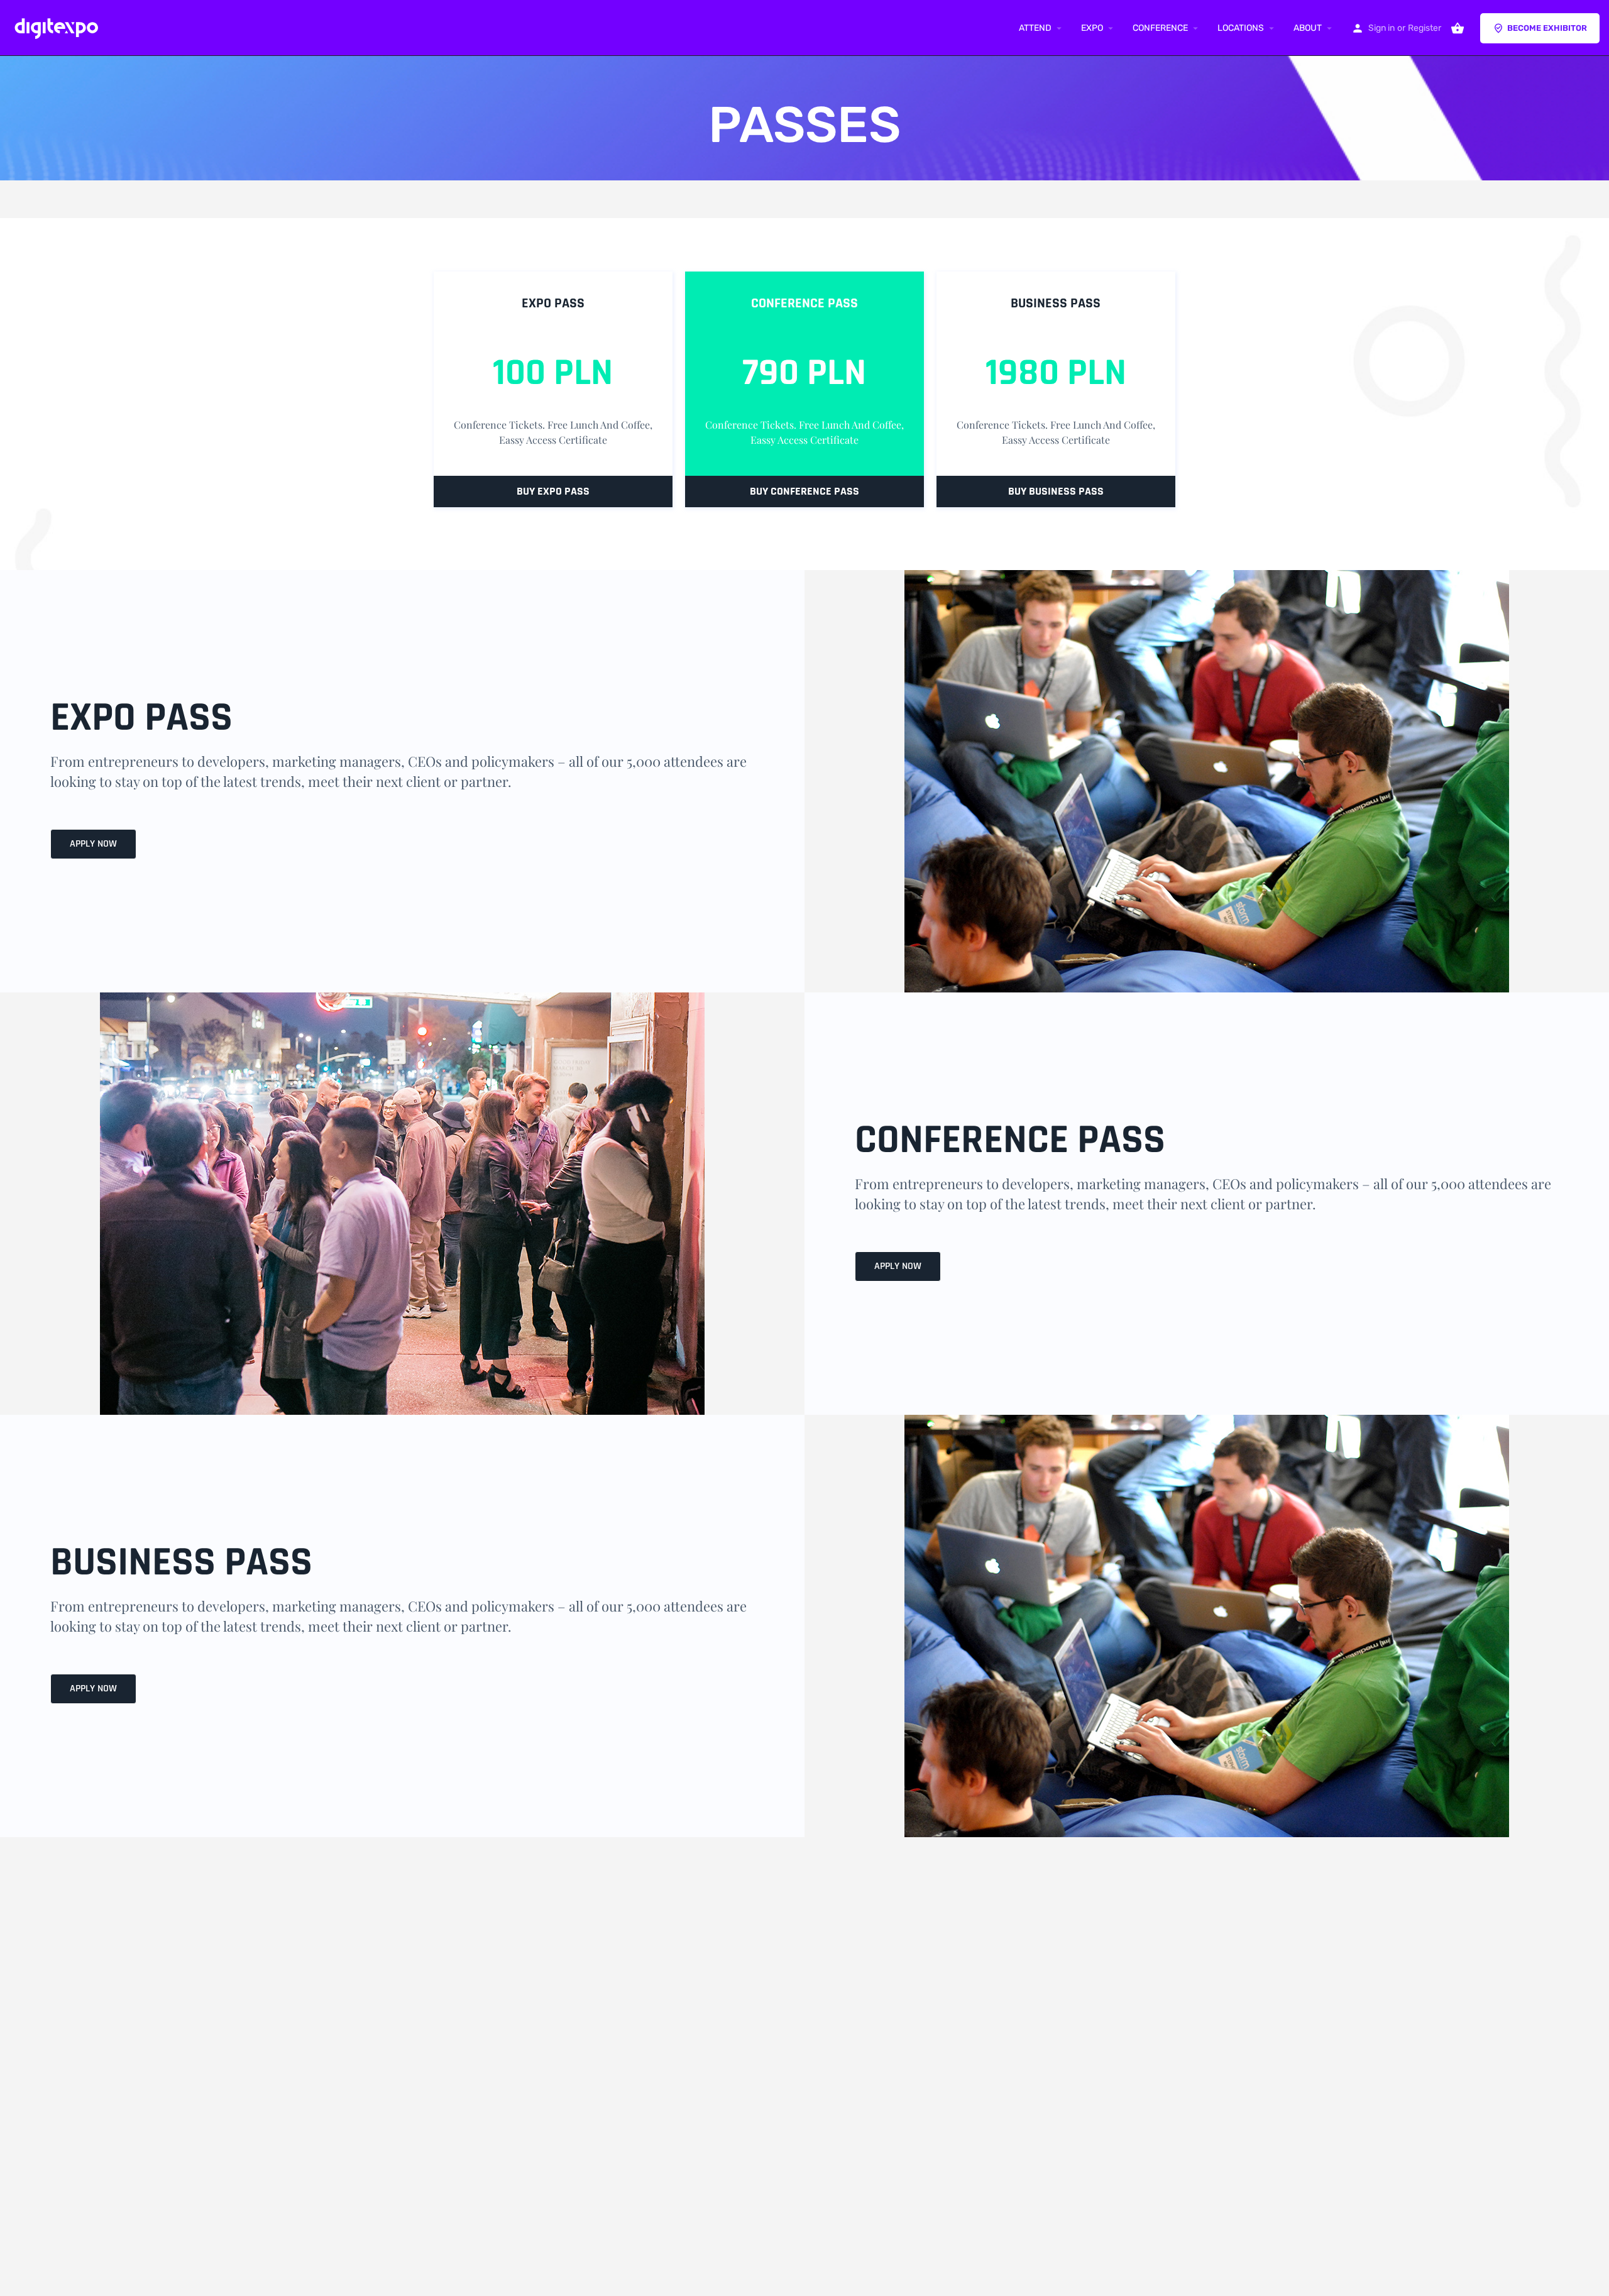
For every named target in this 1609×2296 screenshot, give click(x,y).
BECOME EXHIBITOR (1547, 28)
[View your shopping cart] (1458, 28)
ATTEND (1035, 28)
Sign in (1381, 28)
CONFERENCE (1160, 28)
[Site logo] (59, 27)
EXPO (1092, 28)
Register (1425, 28)
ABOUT (1308, 28)
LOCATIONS (1241, 28)
